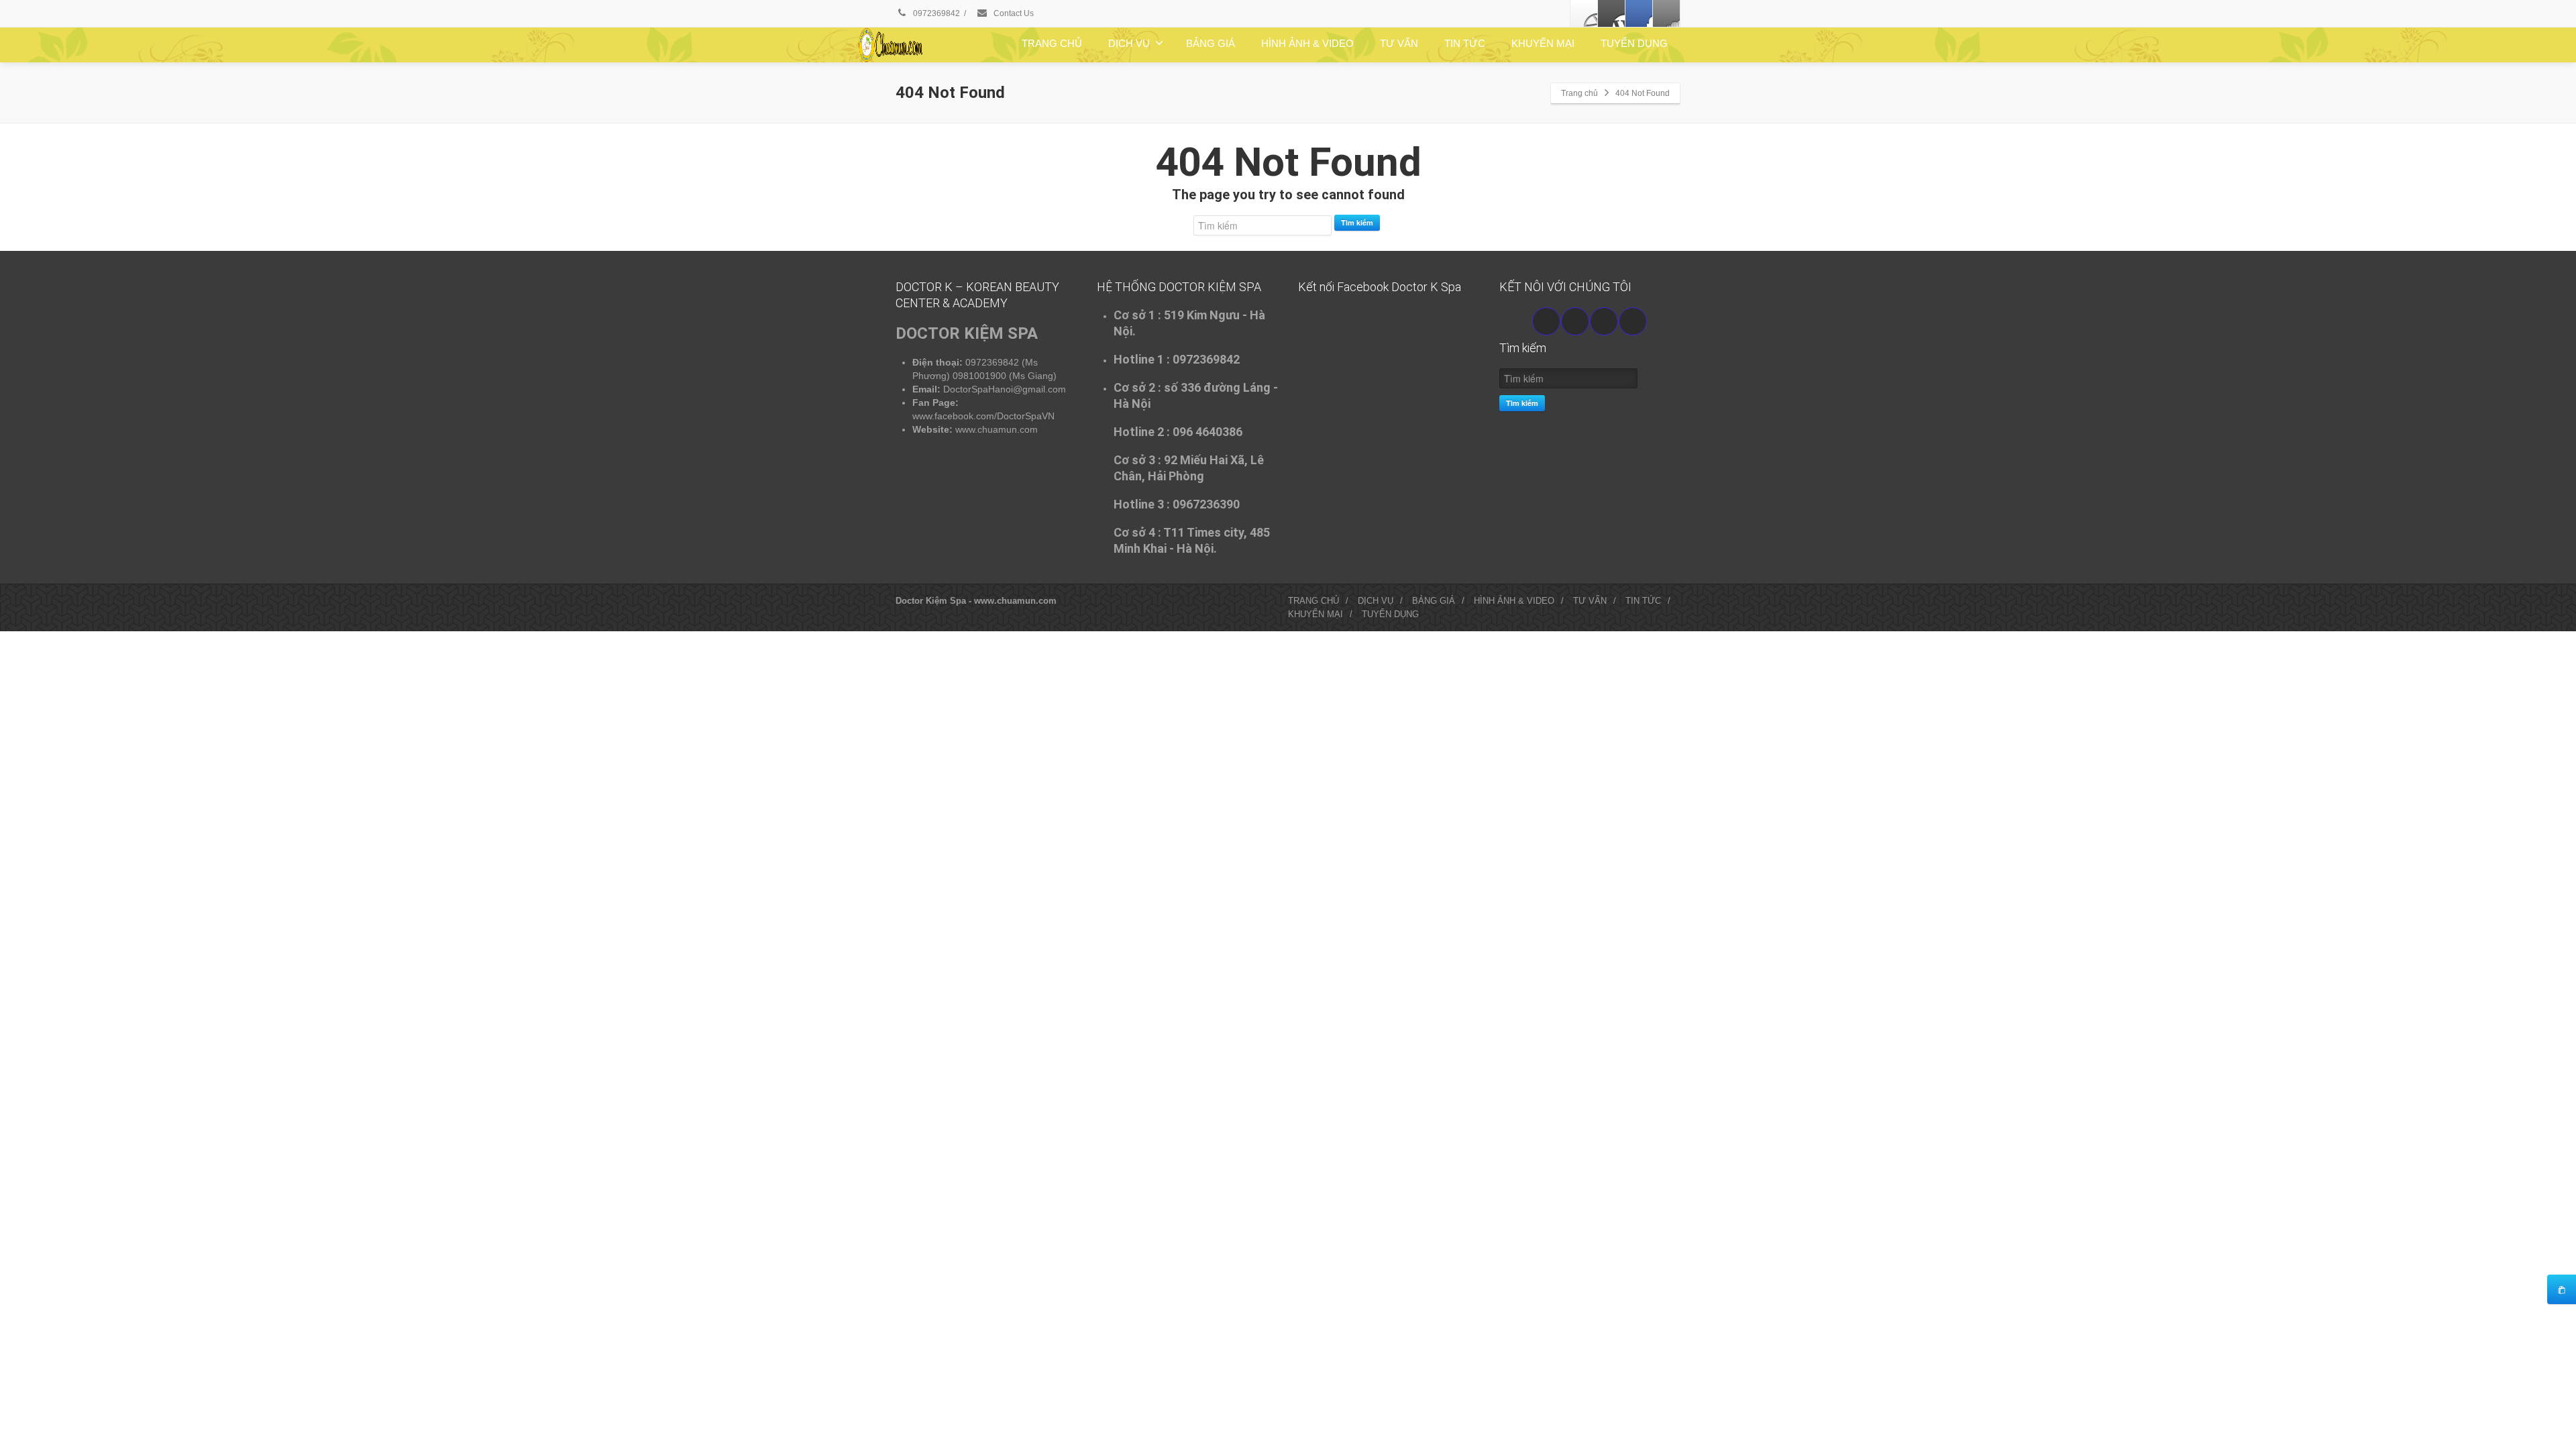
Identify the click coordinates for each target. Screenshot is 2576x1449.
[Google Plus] (1639, 13)
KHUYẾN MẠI (1543, 43)
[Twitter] (1611, 13)
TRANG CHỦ (1052, 43)
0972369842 (935, 13)
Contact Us (1013, 13)
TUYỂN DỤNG (1634, 43)
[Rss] (1666, 13)
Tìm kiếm (1357, 222)
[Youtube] (1575, 321)
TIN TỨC (1465, 43)
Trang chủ (1579, 93)
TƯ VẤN (1399, 43)
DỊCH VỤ (1129, 43)
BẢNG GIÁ (1211, 43)
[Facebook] (1584, 13)
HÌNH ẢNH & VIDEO (1307, 43)
